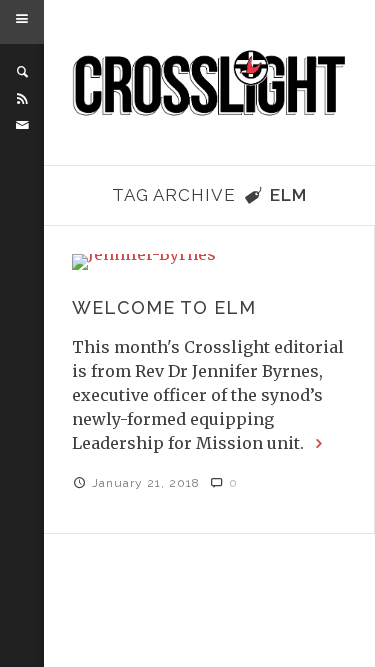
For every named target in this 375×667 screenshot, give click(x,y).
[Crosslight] (210, 83)
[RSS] (22, 99)
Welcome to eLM (164, 307)
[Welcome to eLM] (209, 262)
